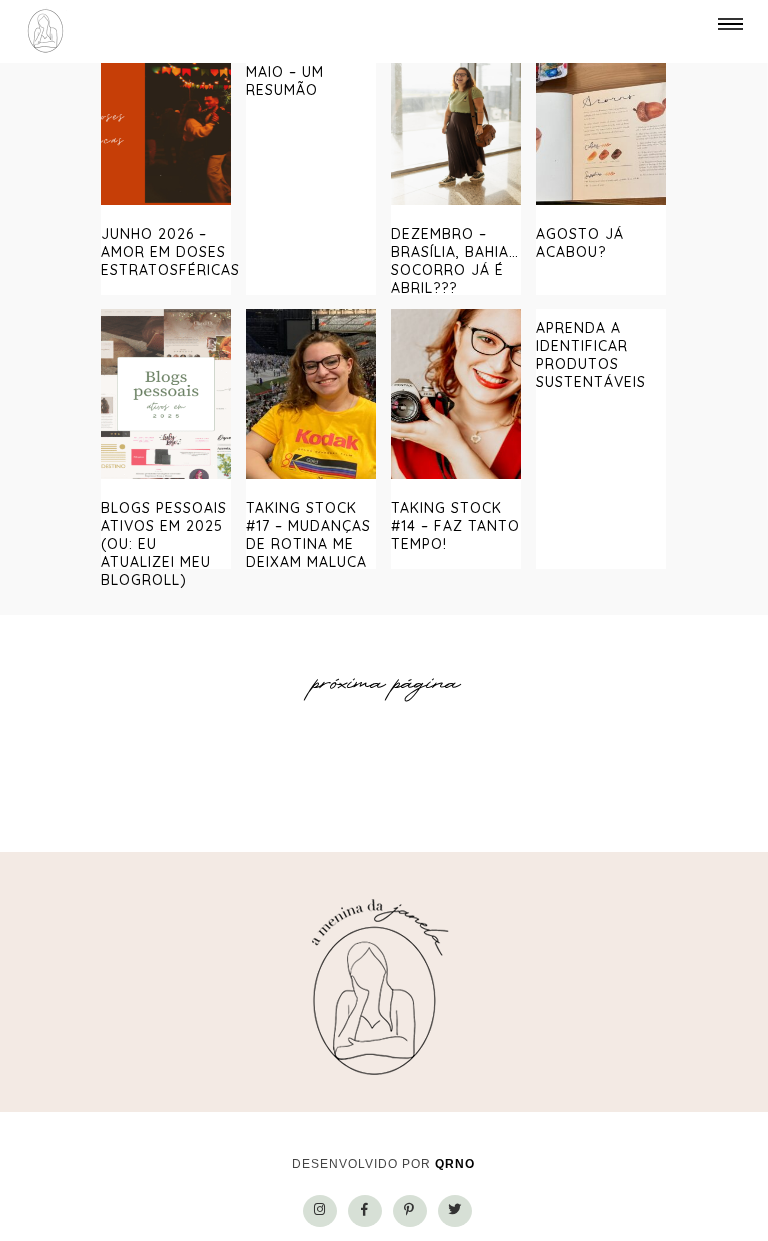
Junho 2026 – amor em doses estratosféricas (170, 252)
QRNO (455, 1164)
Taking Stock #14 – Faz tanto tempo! (455, 526)
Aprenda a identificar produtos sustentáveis (591, 355)
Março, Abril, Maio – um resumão (300, 72)
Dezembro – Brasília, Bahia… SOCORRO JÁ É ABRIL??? (455, 261)
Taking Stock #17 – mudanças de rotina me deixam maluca (308, 535)
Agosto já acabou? (580, 243)
